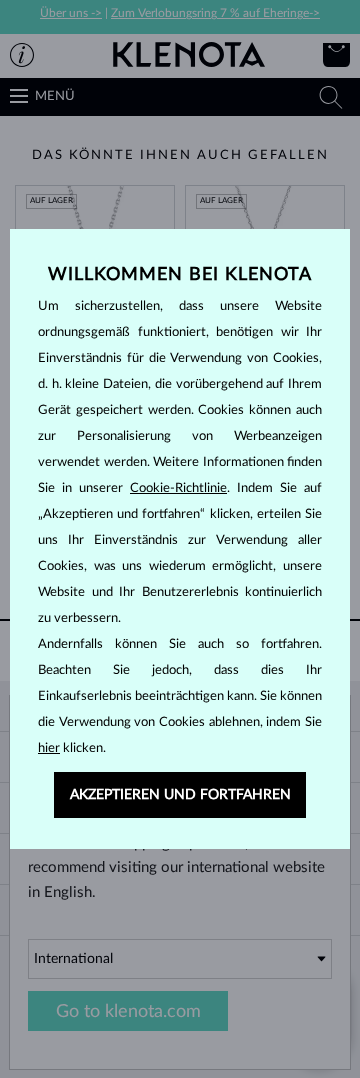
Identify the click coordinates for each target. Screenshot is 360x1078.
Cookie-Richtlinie (178, 488)
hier (49, 748)
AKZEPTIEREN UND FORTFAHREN (180, 795)
